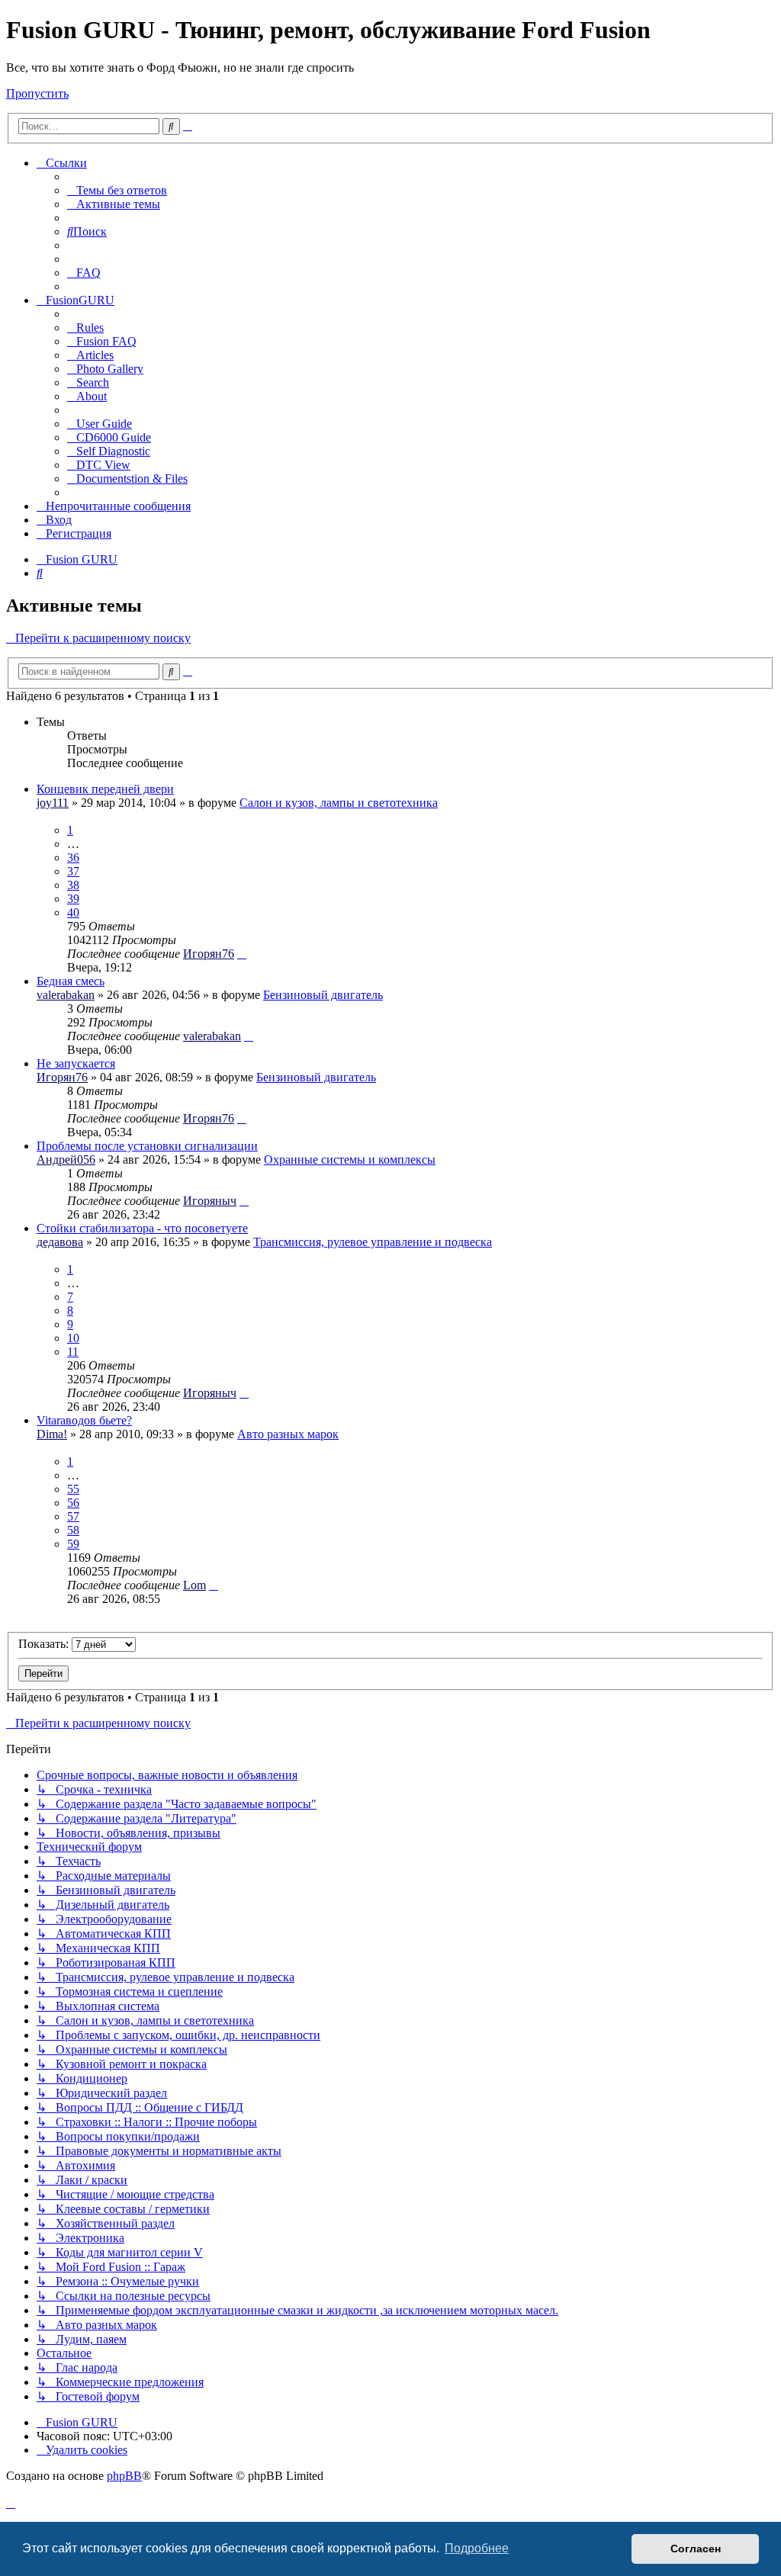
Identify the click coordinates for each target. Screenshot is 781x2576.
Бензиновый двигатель (323, 995)
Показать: (45, 1644)
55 (73, 1489)
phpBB (124, 2476)
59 (73, 1544)
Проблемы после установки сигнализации (147, 1146)
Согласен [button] (696, 2549)
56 (73, 1503)
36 (73, 858)
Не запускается (76, 1063)
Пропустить (37, 93)
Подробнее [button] (477, 2548)
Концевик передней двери (105, 789)
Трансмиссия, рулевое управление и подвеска (373, 1242)
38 (73, 885)
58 (73, 1530)
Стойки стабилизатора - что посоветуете (142, 1228)
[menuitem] (117, 190)
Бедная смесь (71, 981)
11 (73, 1352)
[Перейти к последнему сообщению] (242, 954)
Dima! (52, 1434)
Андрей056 (66, 1160)
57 (73, 1516)
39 (73, 899)
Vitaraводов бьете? (84, 1420)
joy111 (53, 803)
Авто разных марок (288, 1434)
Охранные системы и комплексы (350, 1160)
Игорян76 (209, 954)
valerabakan (66, 995)
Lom (194, 1585)
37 (73, 871)
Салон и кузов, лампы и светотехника (339, 803)
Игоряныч (210, 1201)
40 (73, 912)
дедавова (60, 1242)
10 (73, 1338)
